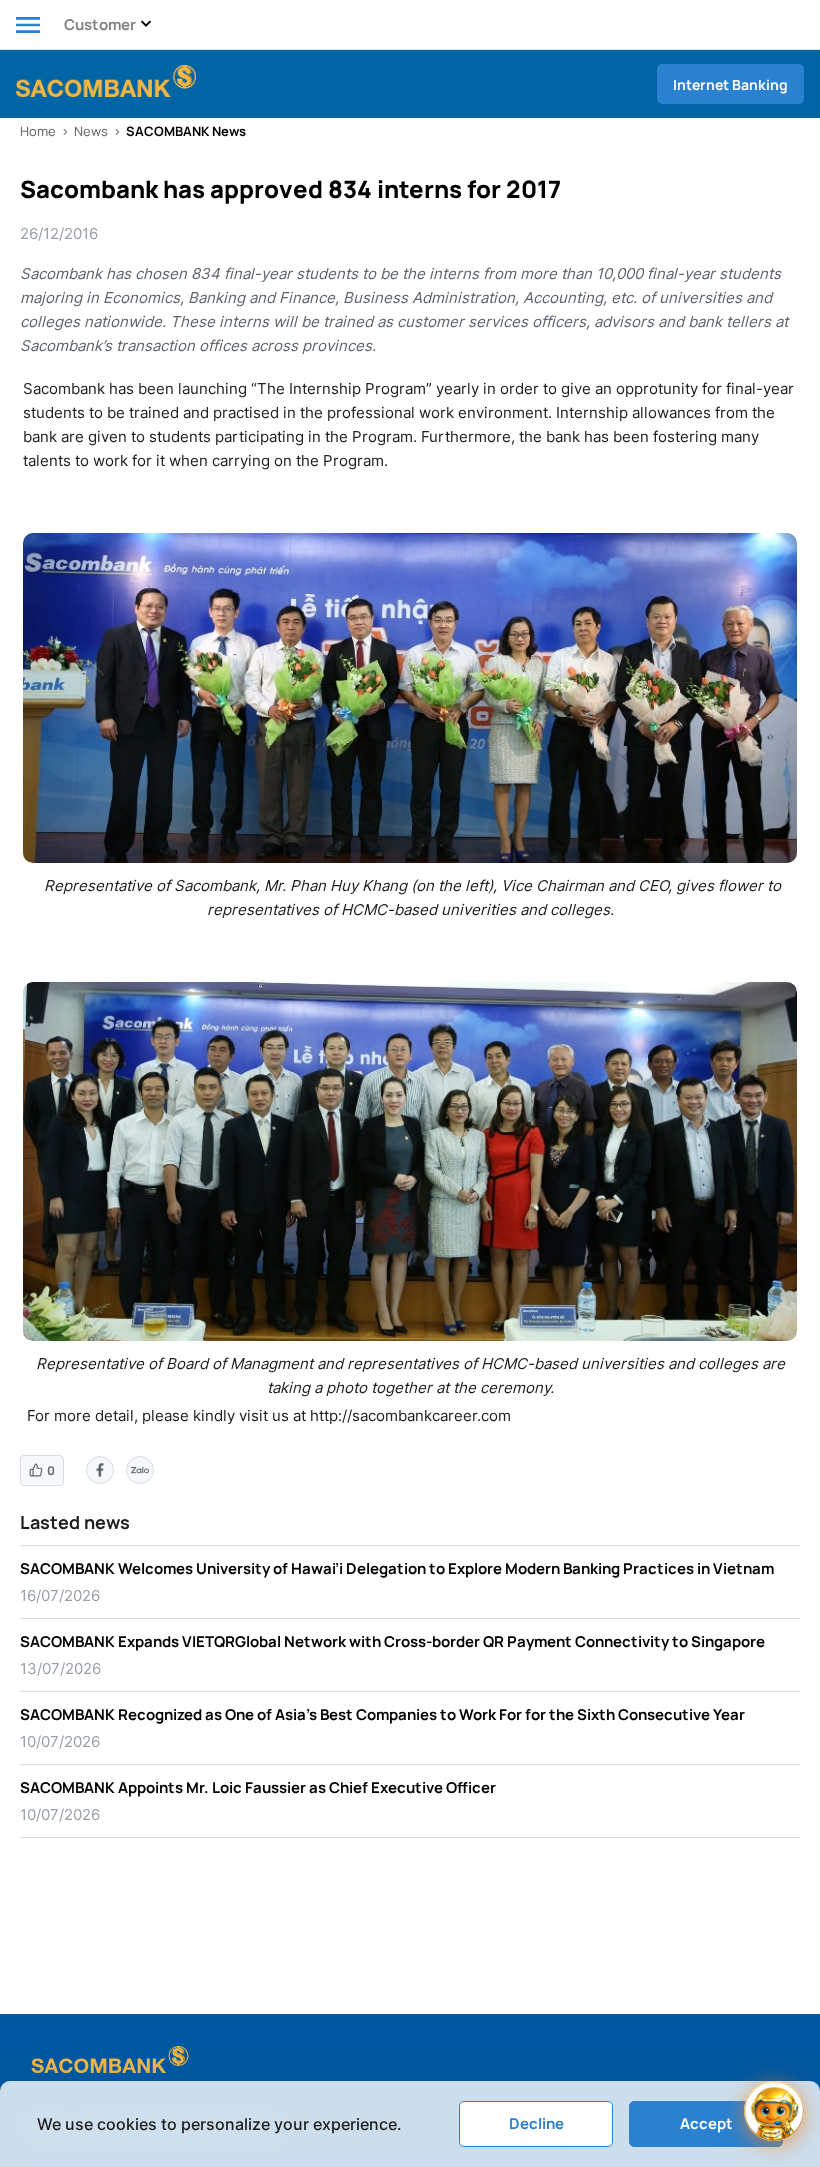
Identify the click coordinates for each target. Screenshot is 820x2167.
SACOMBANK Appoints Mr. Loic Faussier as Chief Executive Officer (258, 1787)
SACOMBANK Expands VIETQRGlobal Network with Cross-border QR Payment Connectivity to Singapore (392, 1641)
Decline (536, 2123)
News (91, 131)
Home (38, 131)
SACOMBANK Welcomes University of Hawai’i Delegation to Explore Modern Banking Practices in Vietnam (397, 1568)
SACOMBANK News (186, 131)
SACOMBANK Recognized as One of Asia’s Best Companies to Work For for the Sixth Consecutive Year (382, 1714)
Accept (706, 2123)
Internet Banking (730, 84)
